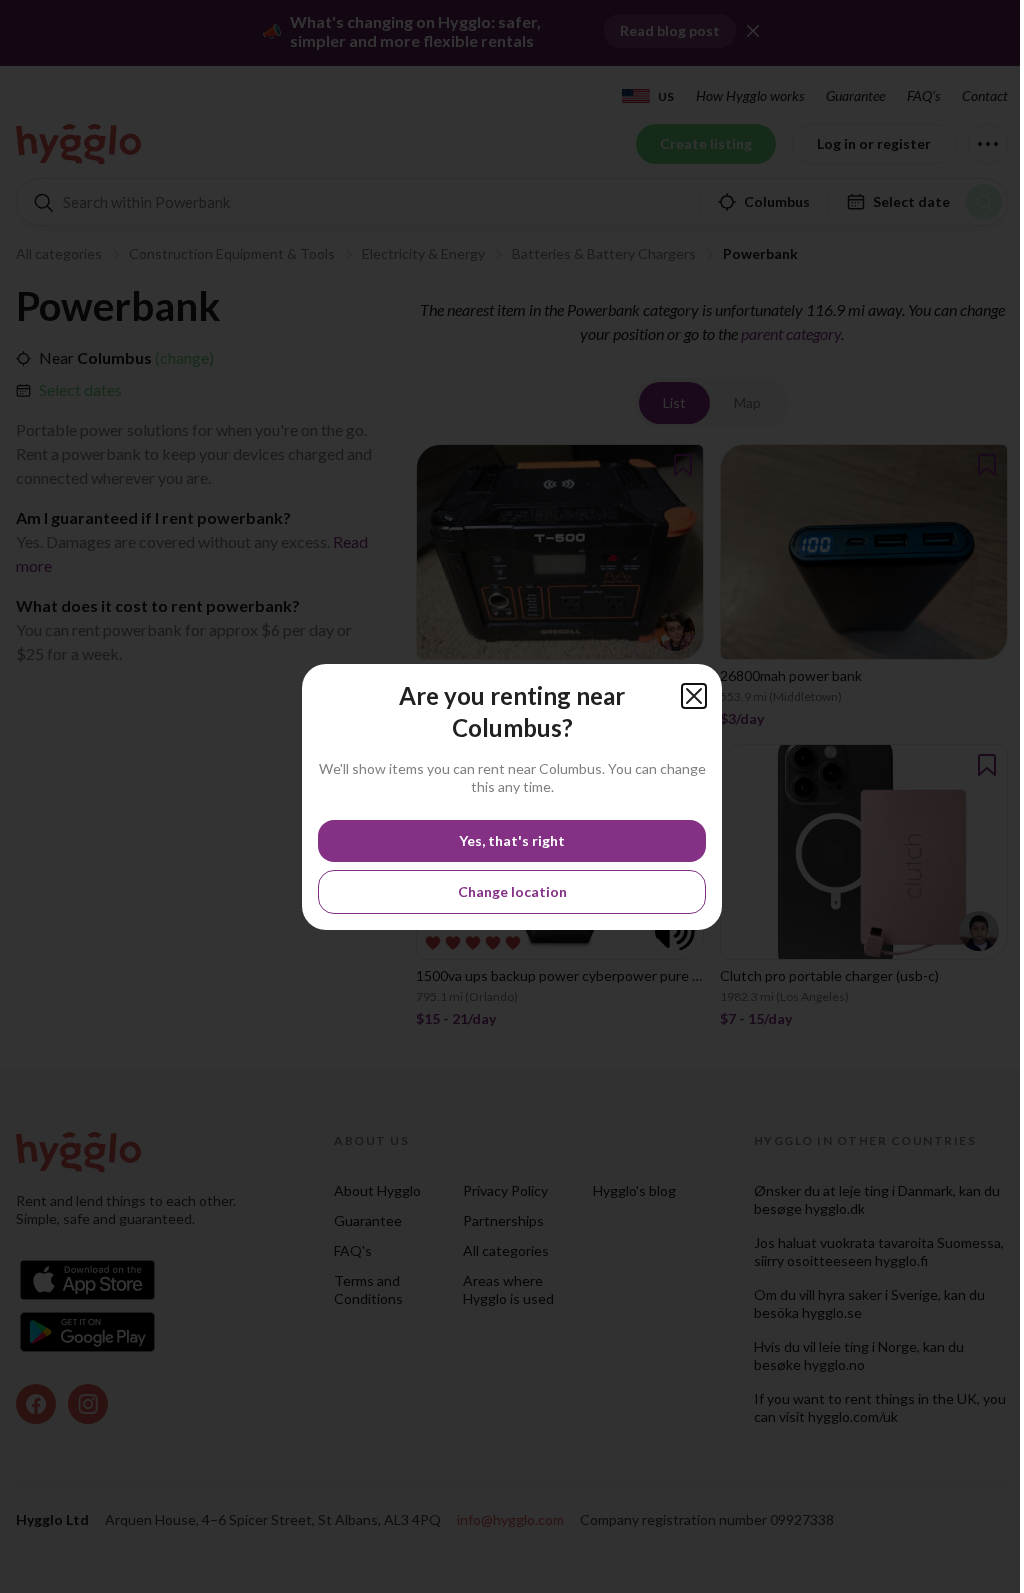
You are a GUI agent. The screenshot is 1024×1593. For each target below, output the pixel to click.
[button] (694, 696)
